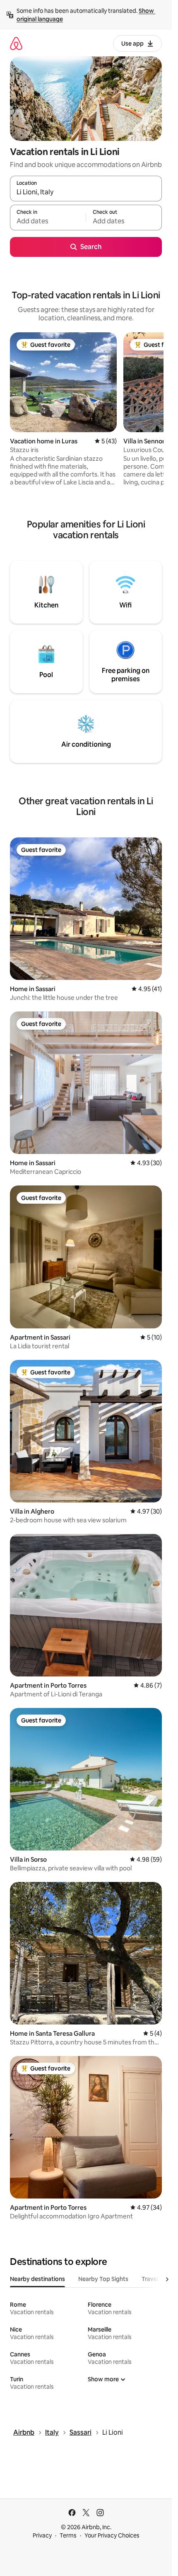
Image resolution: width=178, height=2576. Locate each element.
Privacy (42, 2535)
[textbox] (48, 221)
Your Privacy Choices (112, 2535)
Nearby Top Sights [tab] (103, 2279)
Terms (68, 2535)
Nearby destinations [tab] (37, 2279)
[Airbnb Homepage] (16, 43)
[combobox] (86, 192)
